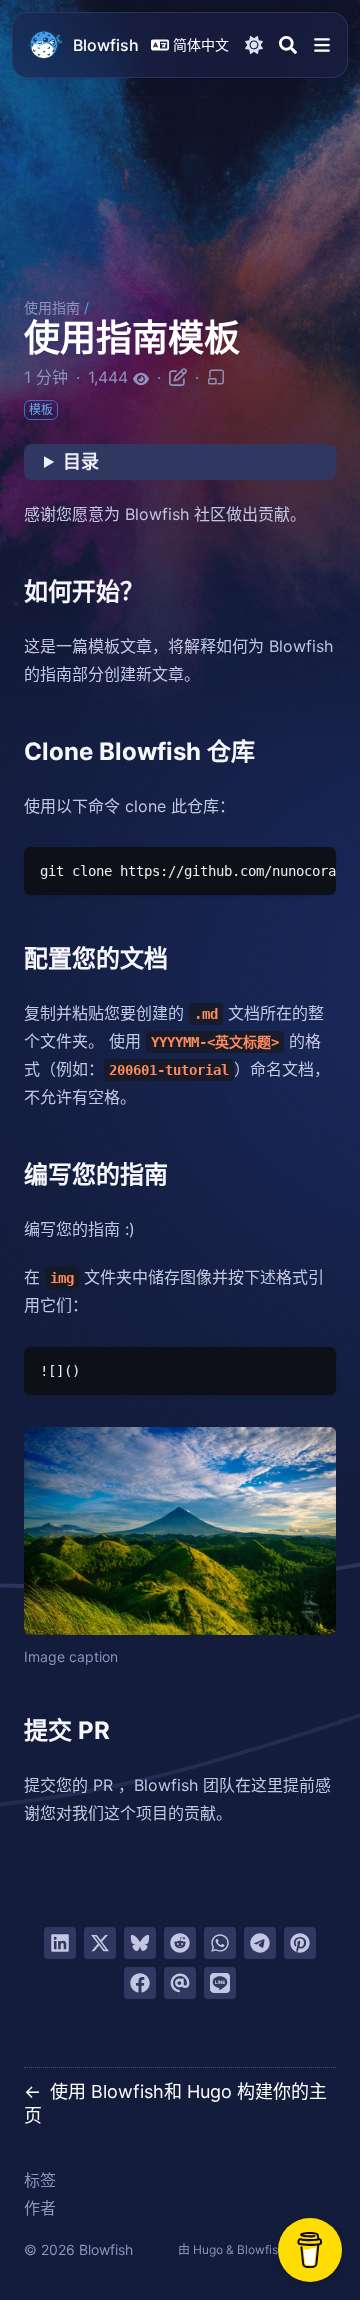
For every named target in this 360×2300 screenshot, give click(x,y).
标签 (40, 2180)
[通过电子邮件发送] (180, 1983)
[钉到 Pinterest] (300, 1943)
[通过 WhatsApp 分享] (220, 1943)
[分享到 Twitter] (100, 1943)
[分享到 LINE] (220, 1983)
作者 (40, 2208)
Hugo (208, 2249)
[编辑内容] (178, 375)
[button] (322, 45)
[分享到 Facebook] (140, 1983)
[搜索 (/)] (288, 45)
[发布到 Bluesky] (140, 1943)
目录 (81, 461)
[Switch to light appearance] (254, 45)
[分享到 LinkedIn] (60, 1943)
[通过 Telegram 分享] (260, 1943)
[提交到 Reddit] (180, 1943)
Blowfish (106, 45)
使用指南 (52, 307)
